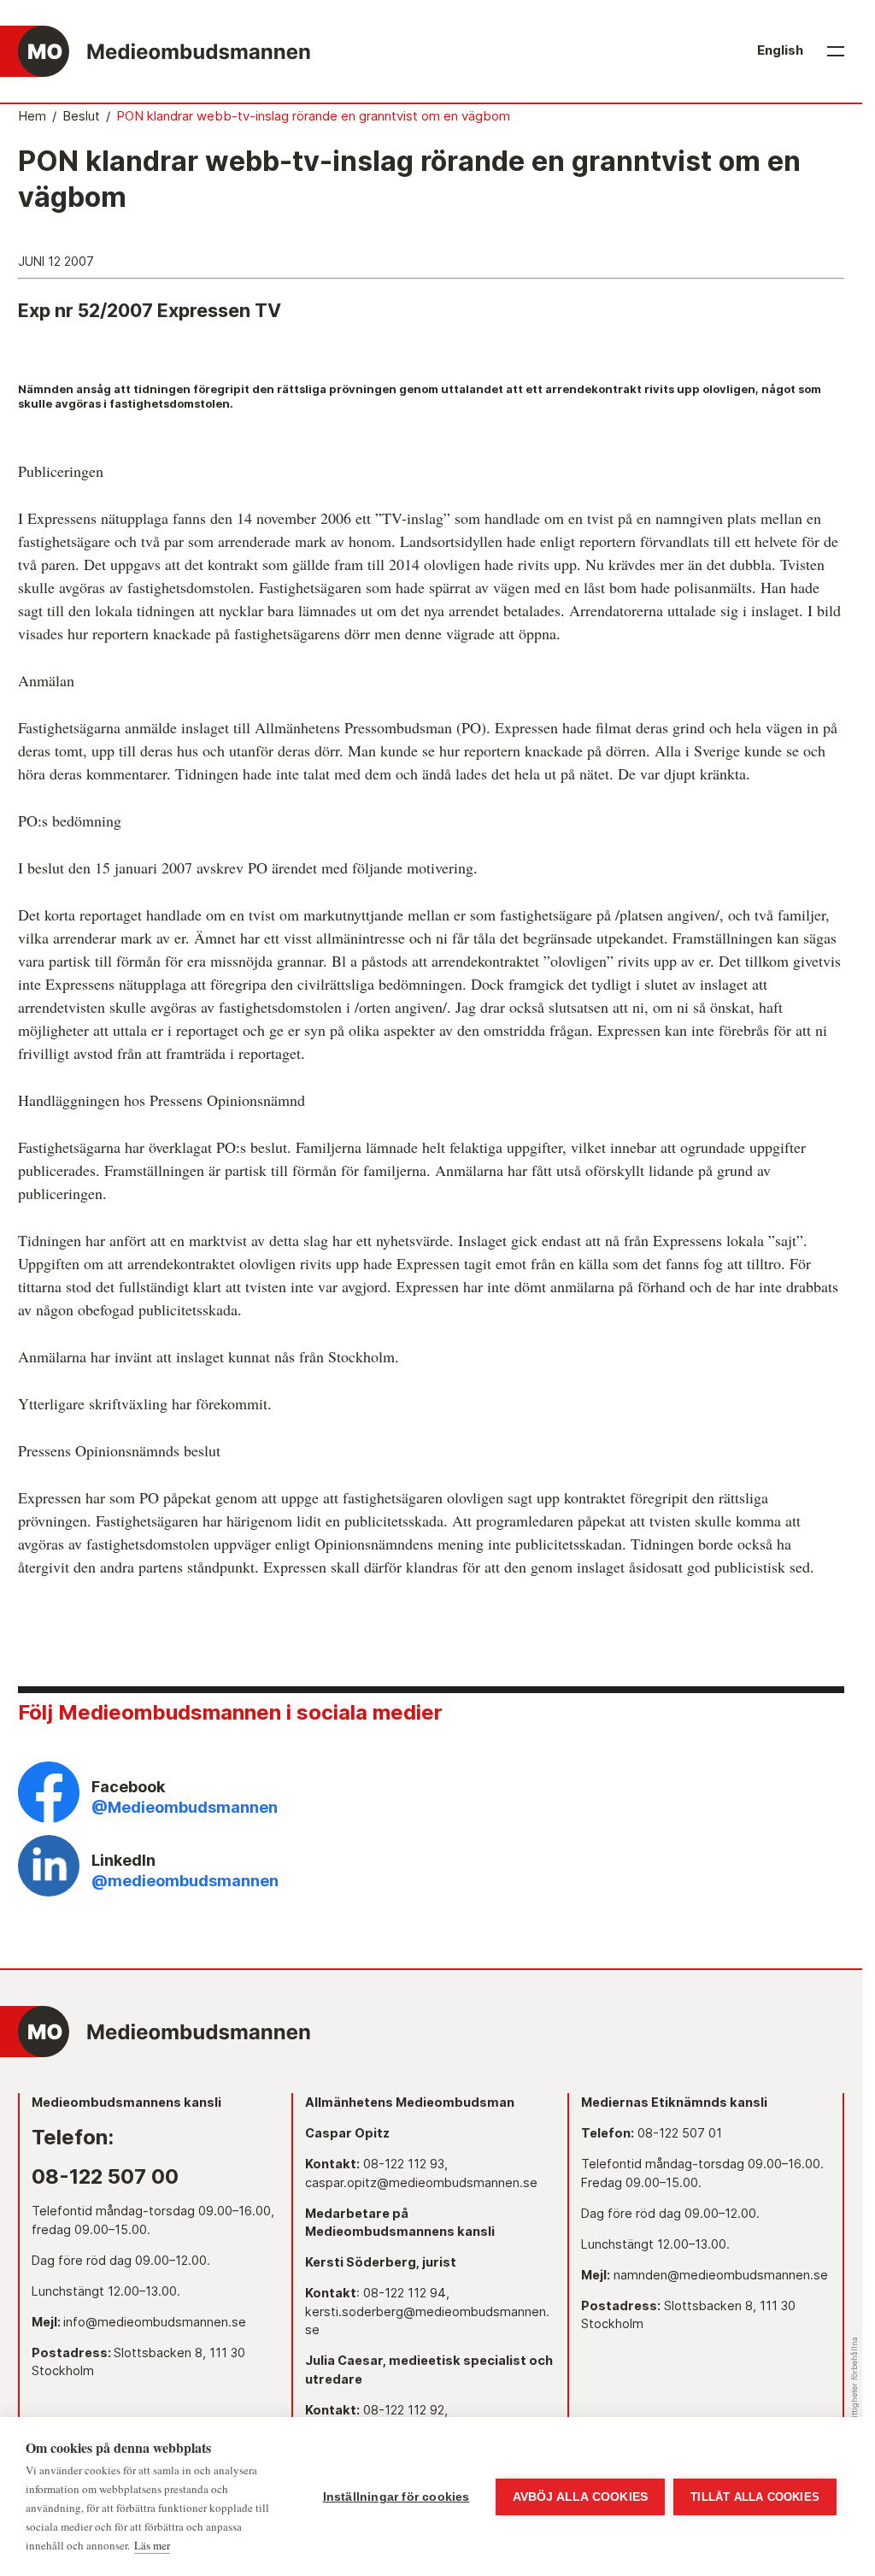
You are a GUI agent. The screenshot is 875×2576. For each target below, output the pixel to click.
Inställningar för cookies (396, 2497)
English (780, 50)
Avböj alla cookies (581, 2497)
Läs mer (152, 2545)
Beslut (81, 116)
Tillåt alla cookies (755, 2497)
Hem (32, 116)
